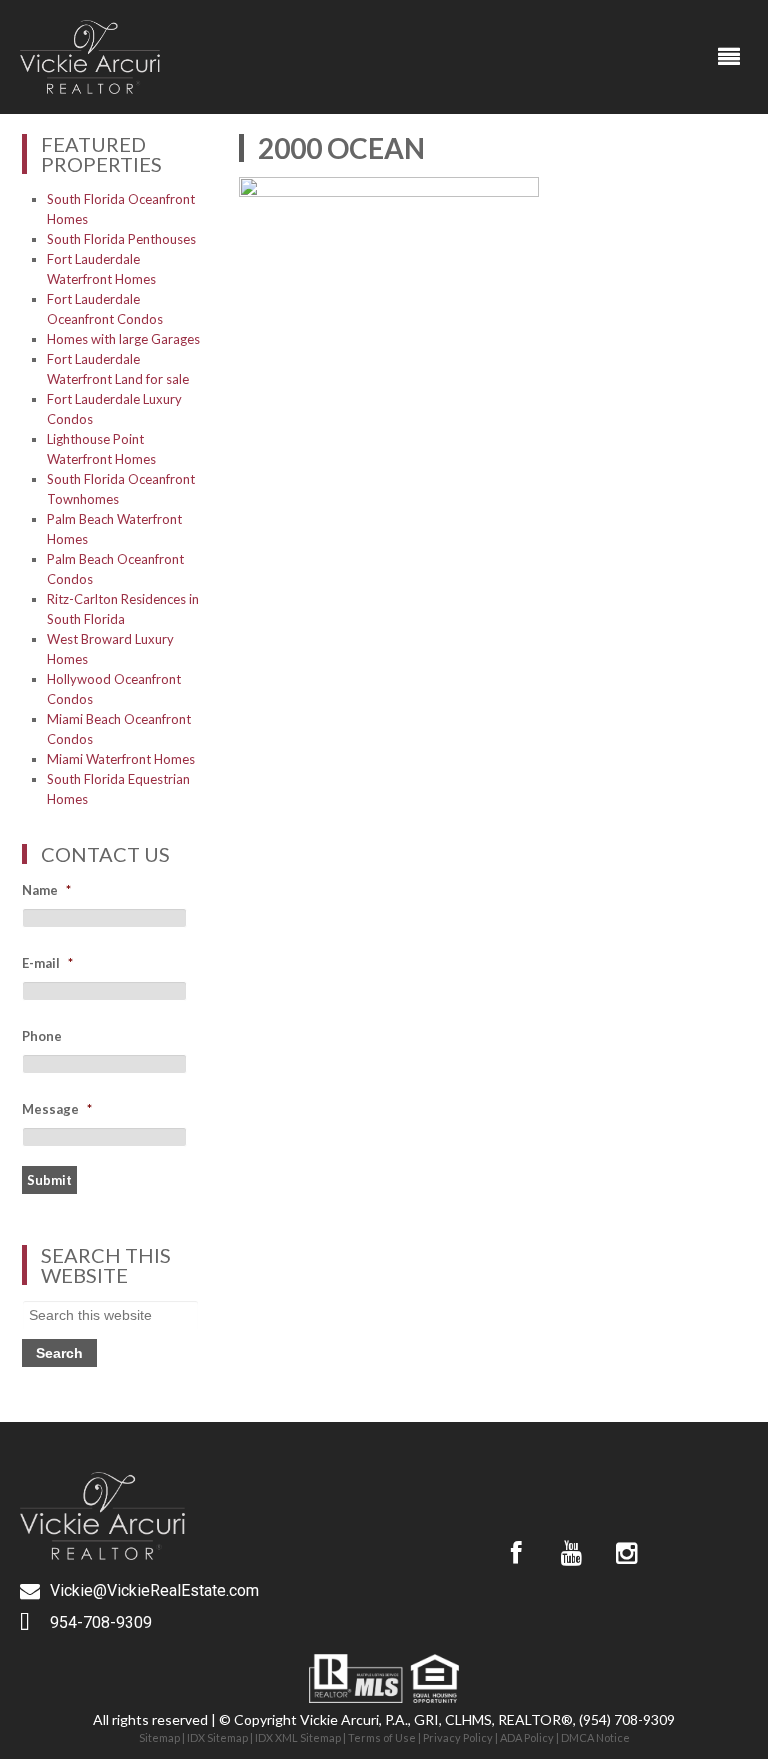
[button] (729, 57)
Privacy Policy (458, 1737)
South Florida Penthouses (121, 239)
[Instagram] (626, 1553)
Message (57, 1109)
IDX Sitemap (217, 1737)
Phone (42, 1036)
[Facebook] (516, 1553)
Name (46, 890)
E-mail (47, 963)
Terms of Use (382, 1737)
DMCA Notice (595, 1737)
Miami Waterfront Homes (121, 759)
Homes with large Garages (123, 339)
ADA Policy (527, 1737)
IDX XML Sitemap (298, 1737)
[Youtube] (571, 1553)
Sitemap (159, 1737)
